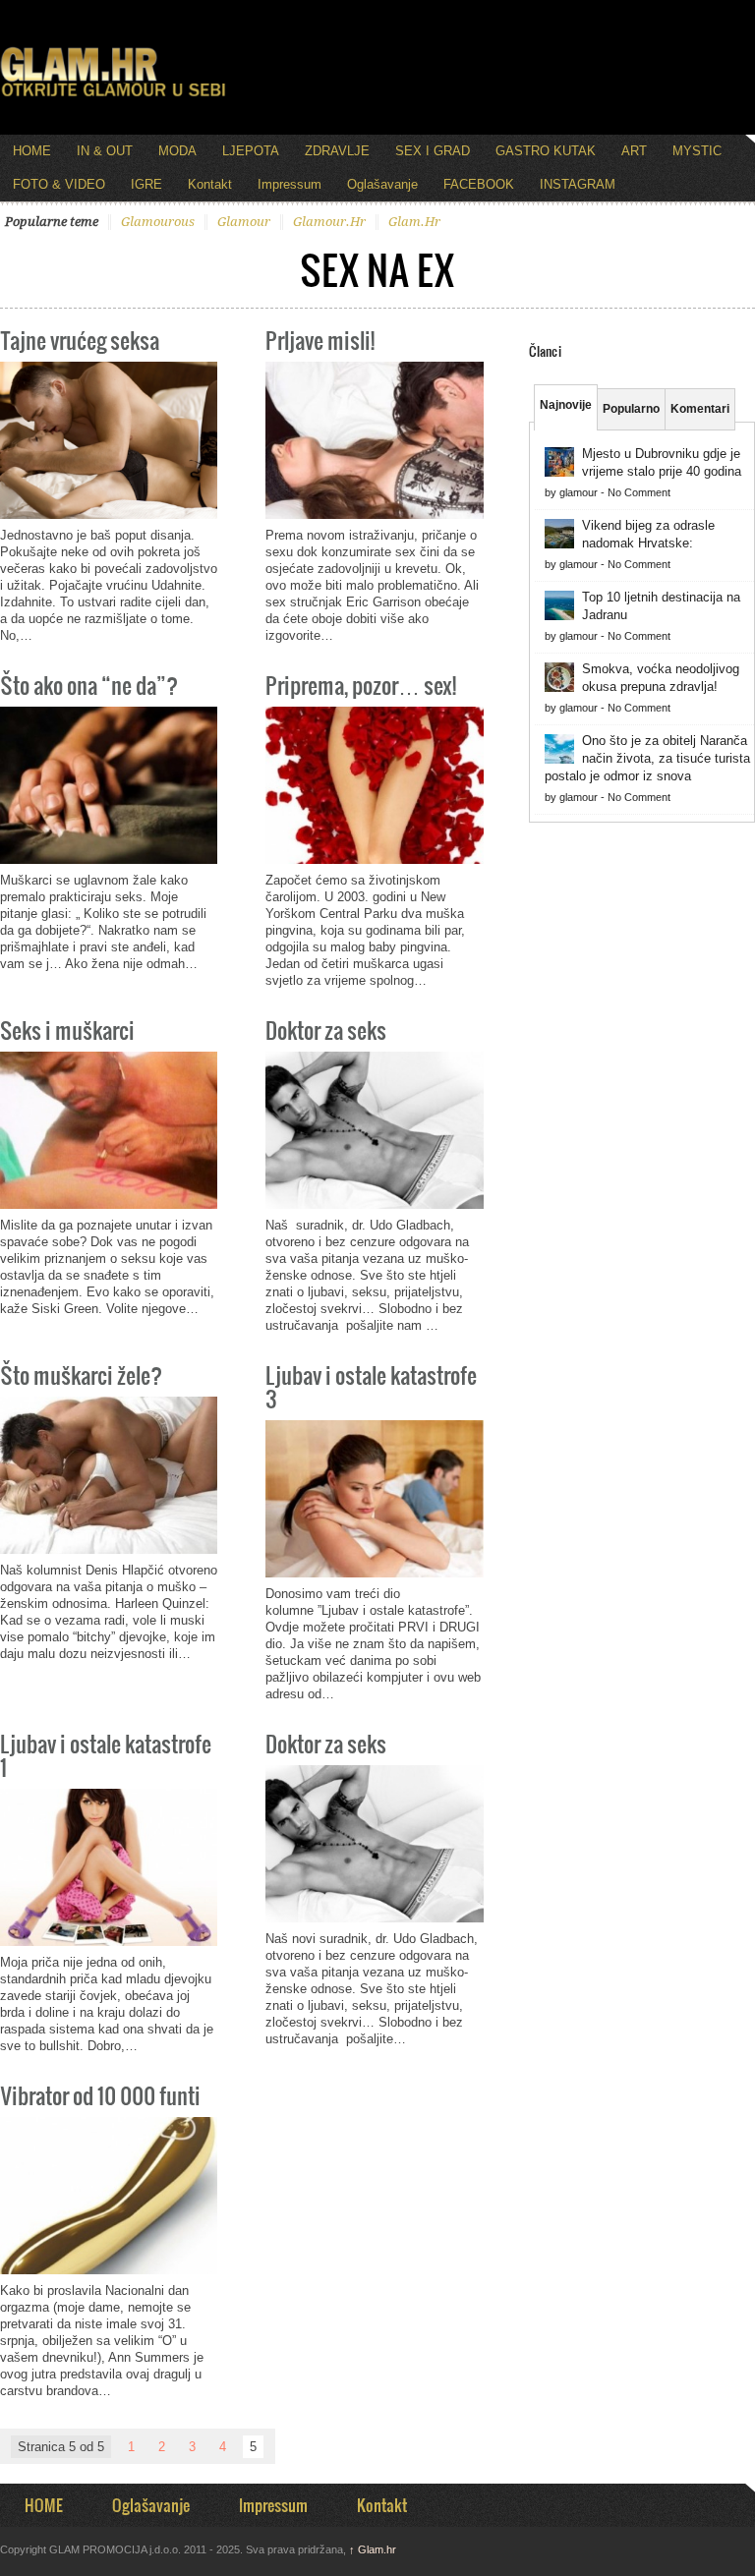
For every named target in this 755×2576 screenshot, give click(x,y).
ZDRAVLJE (337, 151)
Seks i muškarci (67, 1030)
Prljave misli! (320, 340)
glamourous (158, 222)
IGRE (146, 184)
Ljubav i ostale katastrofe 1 (106, 1755)
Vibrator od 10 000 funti (100, 2095)
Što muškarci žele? (81, 1374)
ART (634, 151)
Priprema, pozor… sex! (361, 685)
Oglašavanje (382, 184)
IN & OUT (105, 151)
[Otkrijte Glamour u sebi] (113, 96)
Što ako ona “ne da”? (89, 685)
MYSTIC (697, 151)
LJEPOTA (251, 151)
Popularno (631, 409)
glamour (244, 222)
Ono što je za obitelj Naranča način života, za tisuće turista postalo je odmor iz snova (647, 758)
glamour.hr (329, 222)
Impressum (290, 184)
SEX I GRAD (433, 151)
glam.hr (414, 222)
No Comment (639, 492)
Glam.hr (373, 2549)
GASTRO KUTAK (546, 151)
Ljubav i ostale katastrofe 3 (371, 1386)
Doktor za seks (326, 1030)
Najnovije (566, 405)
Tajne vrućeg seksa (80, 340)
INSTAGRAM (578, 184)
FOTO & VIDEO (59, 184)
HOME (32, 151)
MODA (177, 151)
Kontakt (210, 184)
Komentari (700, 409)
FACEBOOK (479, 184)
